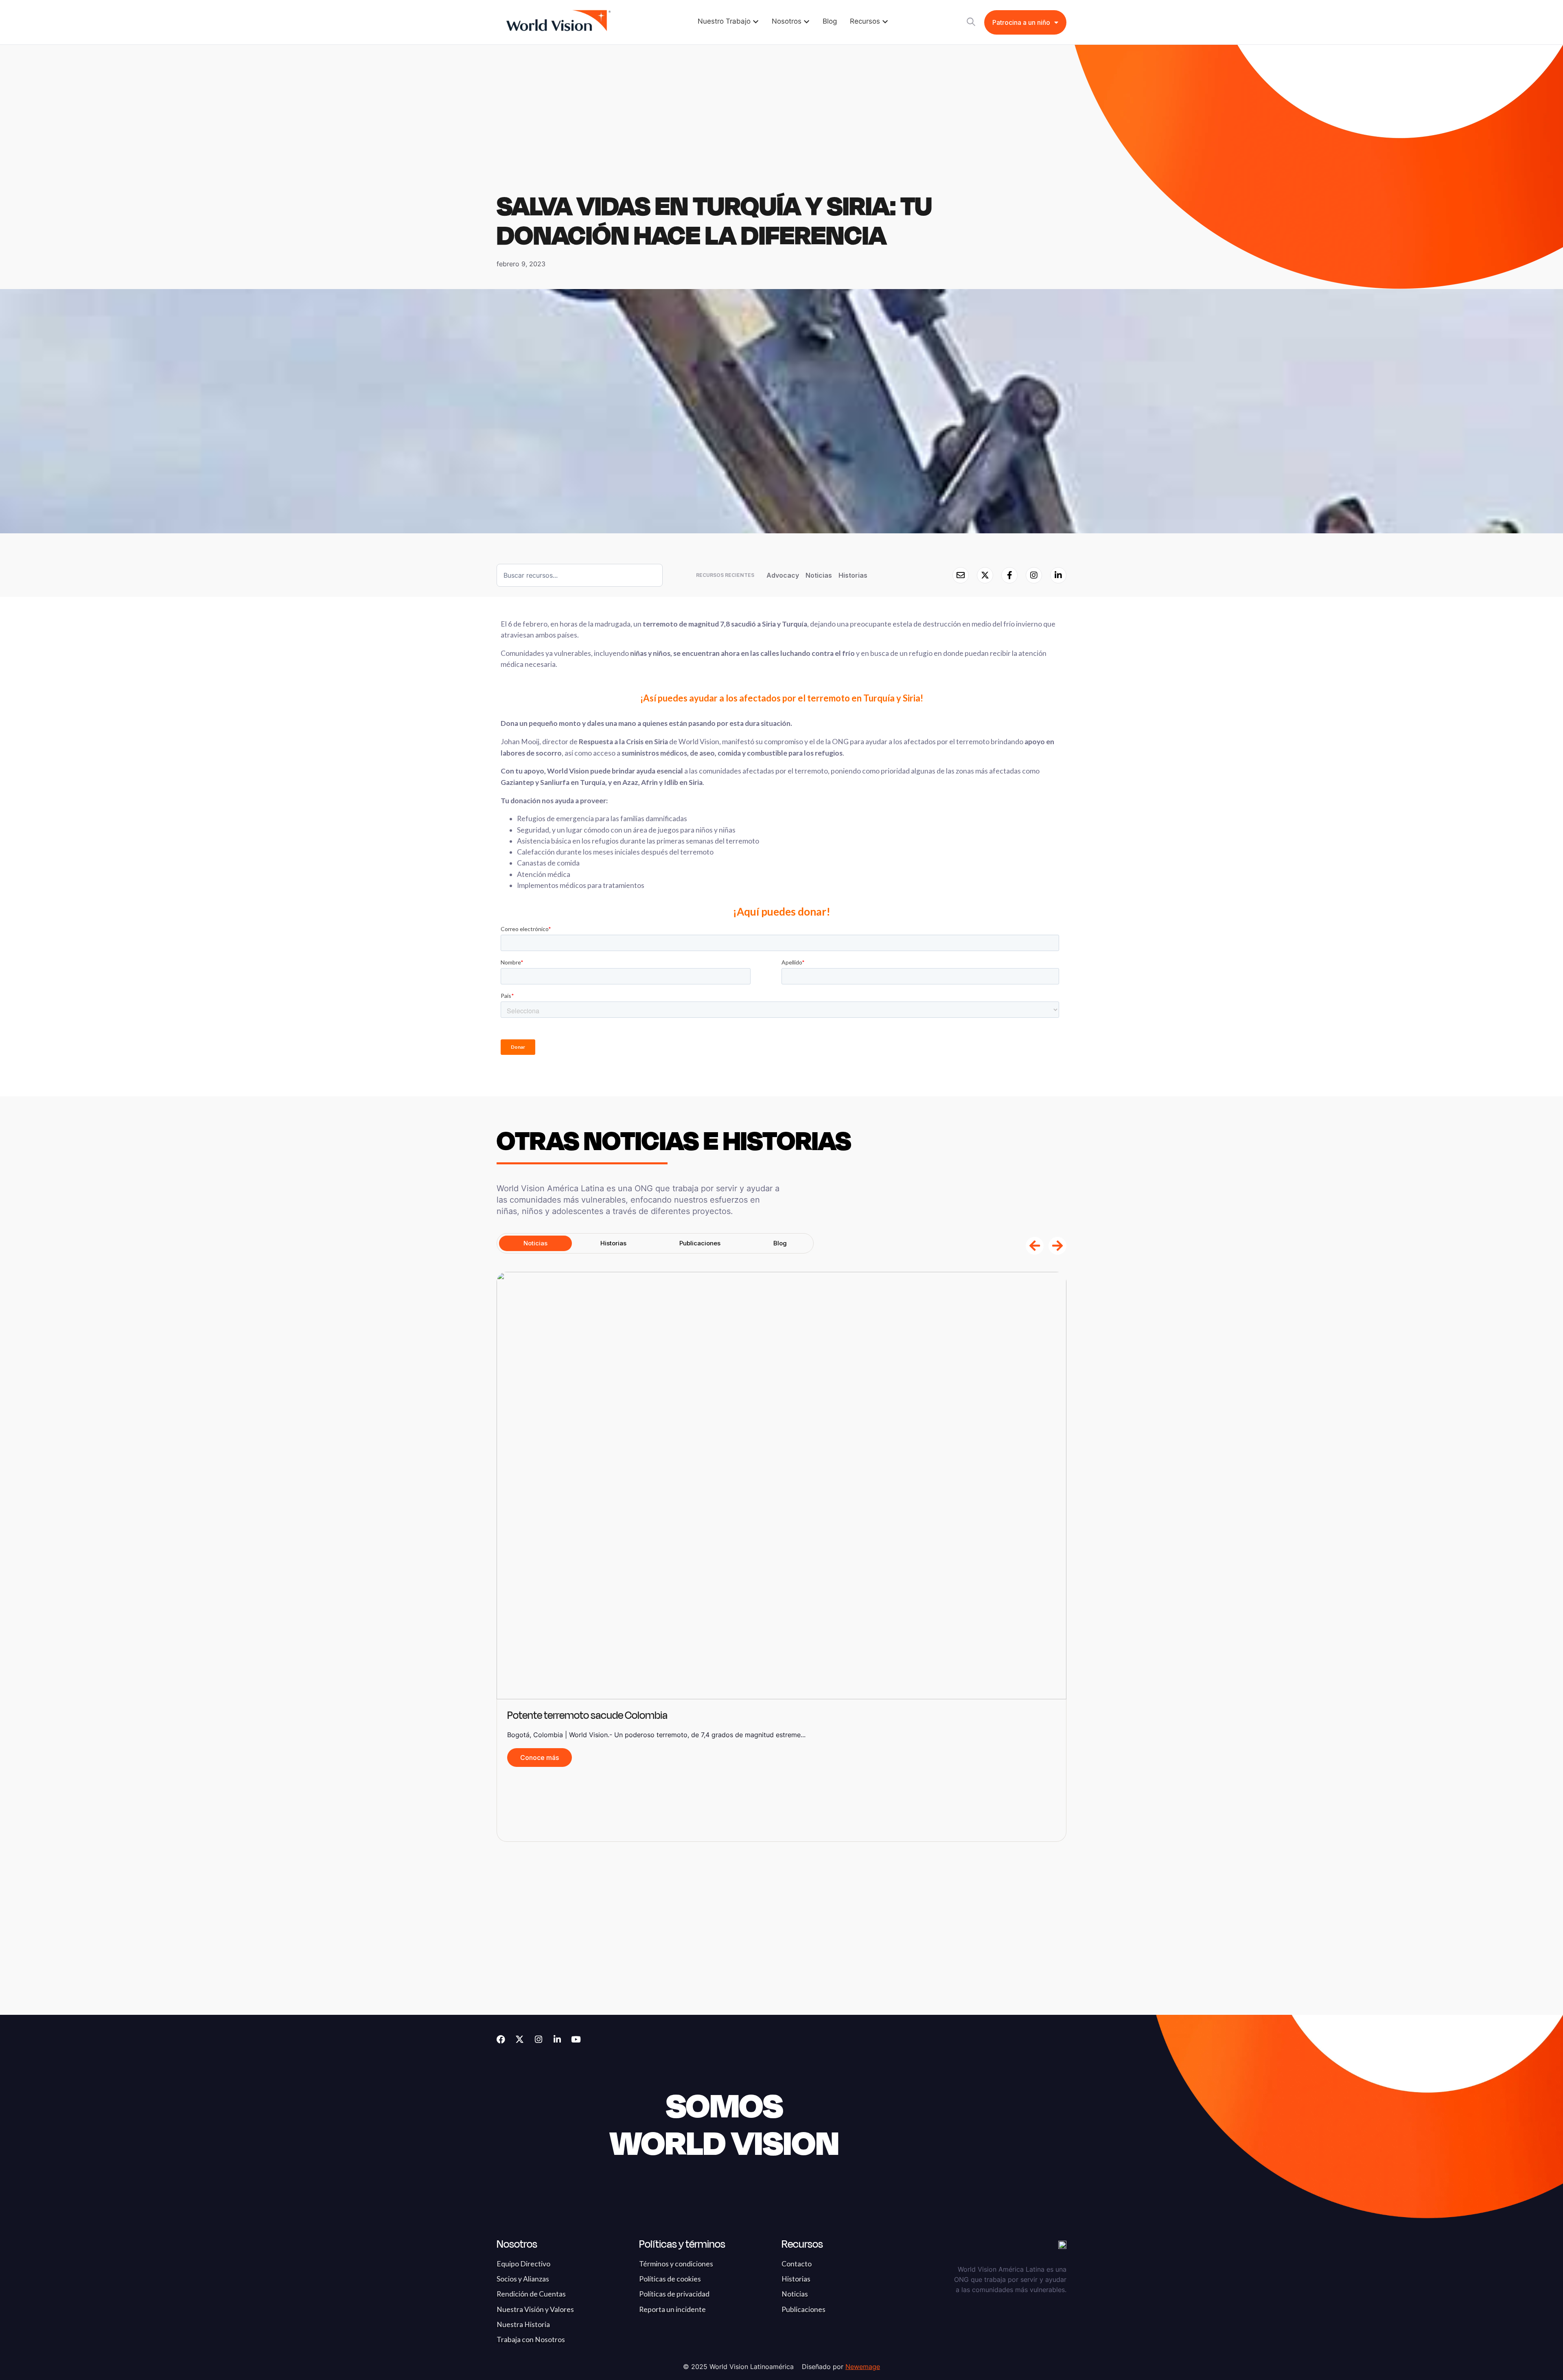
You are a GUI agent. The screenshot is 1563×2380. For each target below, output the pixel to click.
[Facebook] (501, 2039)
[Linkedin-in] (557, 2039)
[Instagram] (538, 2039)
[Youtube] (576, 2039)
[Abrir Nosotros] (807, 22)
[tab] (535, 1243)
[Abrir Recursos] (885, 22)
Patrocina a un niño (1021, 22)
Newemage (863, 2367)
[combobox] (580, 575)
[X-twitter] (520, 2039)
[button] (1035, 1246)
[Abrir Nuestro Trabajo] (756, 22)
